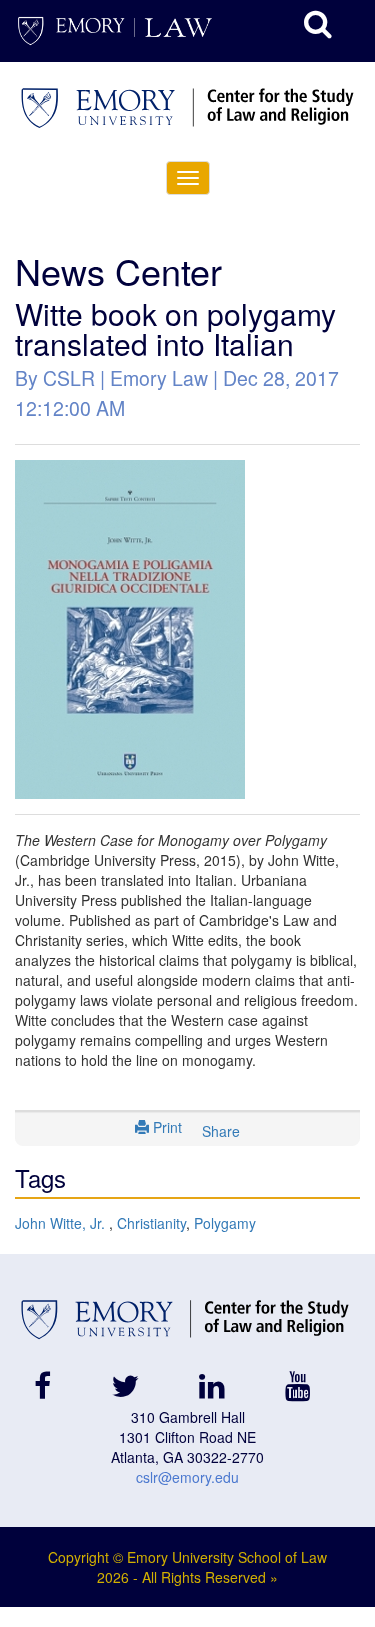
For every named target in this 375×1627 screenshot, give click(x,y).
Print (165, 1127)
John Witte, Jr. (62, 1223)
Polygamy (225, 1223)
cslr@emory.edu (187, 1477)
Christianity (151, 1223)
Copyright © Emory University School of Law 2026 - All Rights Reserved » (187, 1567)
